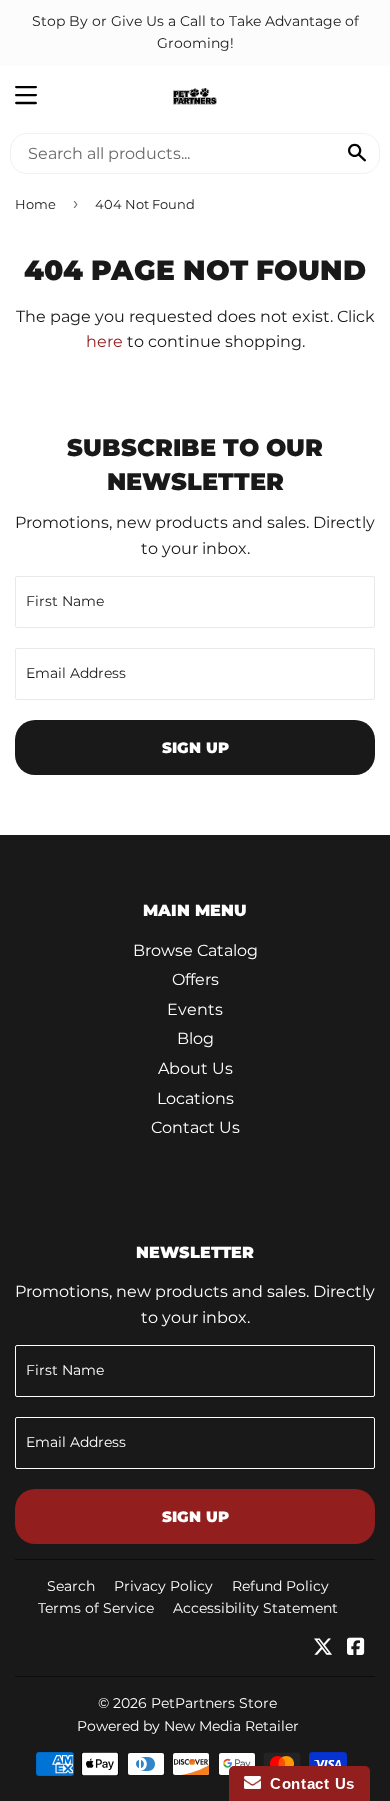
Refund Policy (280, 1586)
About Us (195, 1068)
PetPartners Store (214, 1703)
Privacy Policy (163, 1586)
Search (71, 1586)
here (104, 341)
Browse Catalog (195, 950)
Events (195, 1009)
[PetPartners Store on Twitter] (323, 1648)
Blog (195, 1038)
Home (35, 204)
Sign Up (195, 747)
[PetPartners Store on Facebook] (356, 1648)
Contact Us (195, 1127)
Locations (195, 1098)
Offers (195, 979)
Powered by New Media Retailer (188, 1726)
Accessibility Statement (255, 1608)
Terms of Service (96, 1608)
